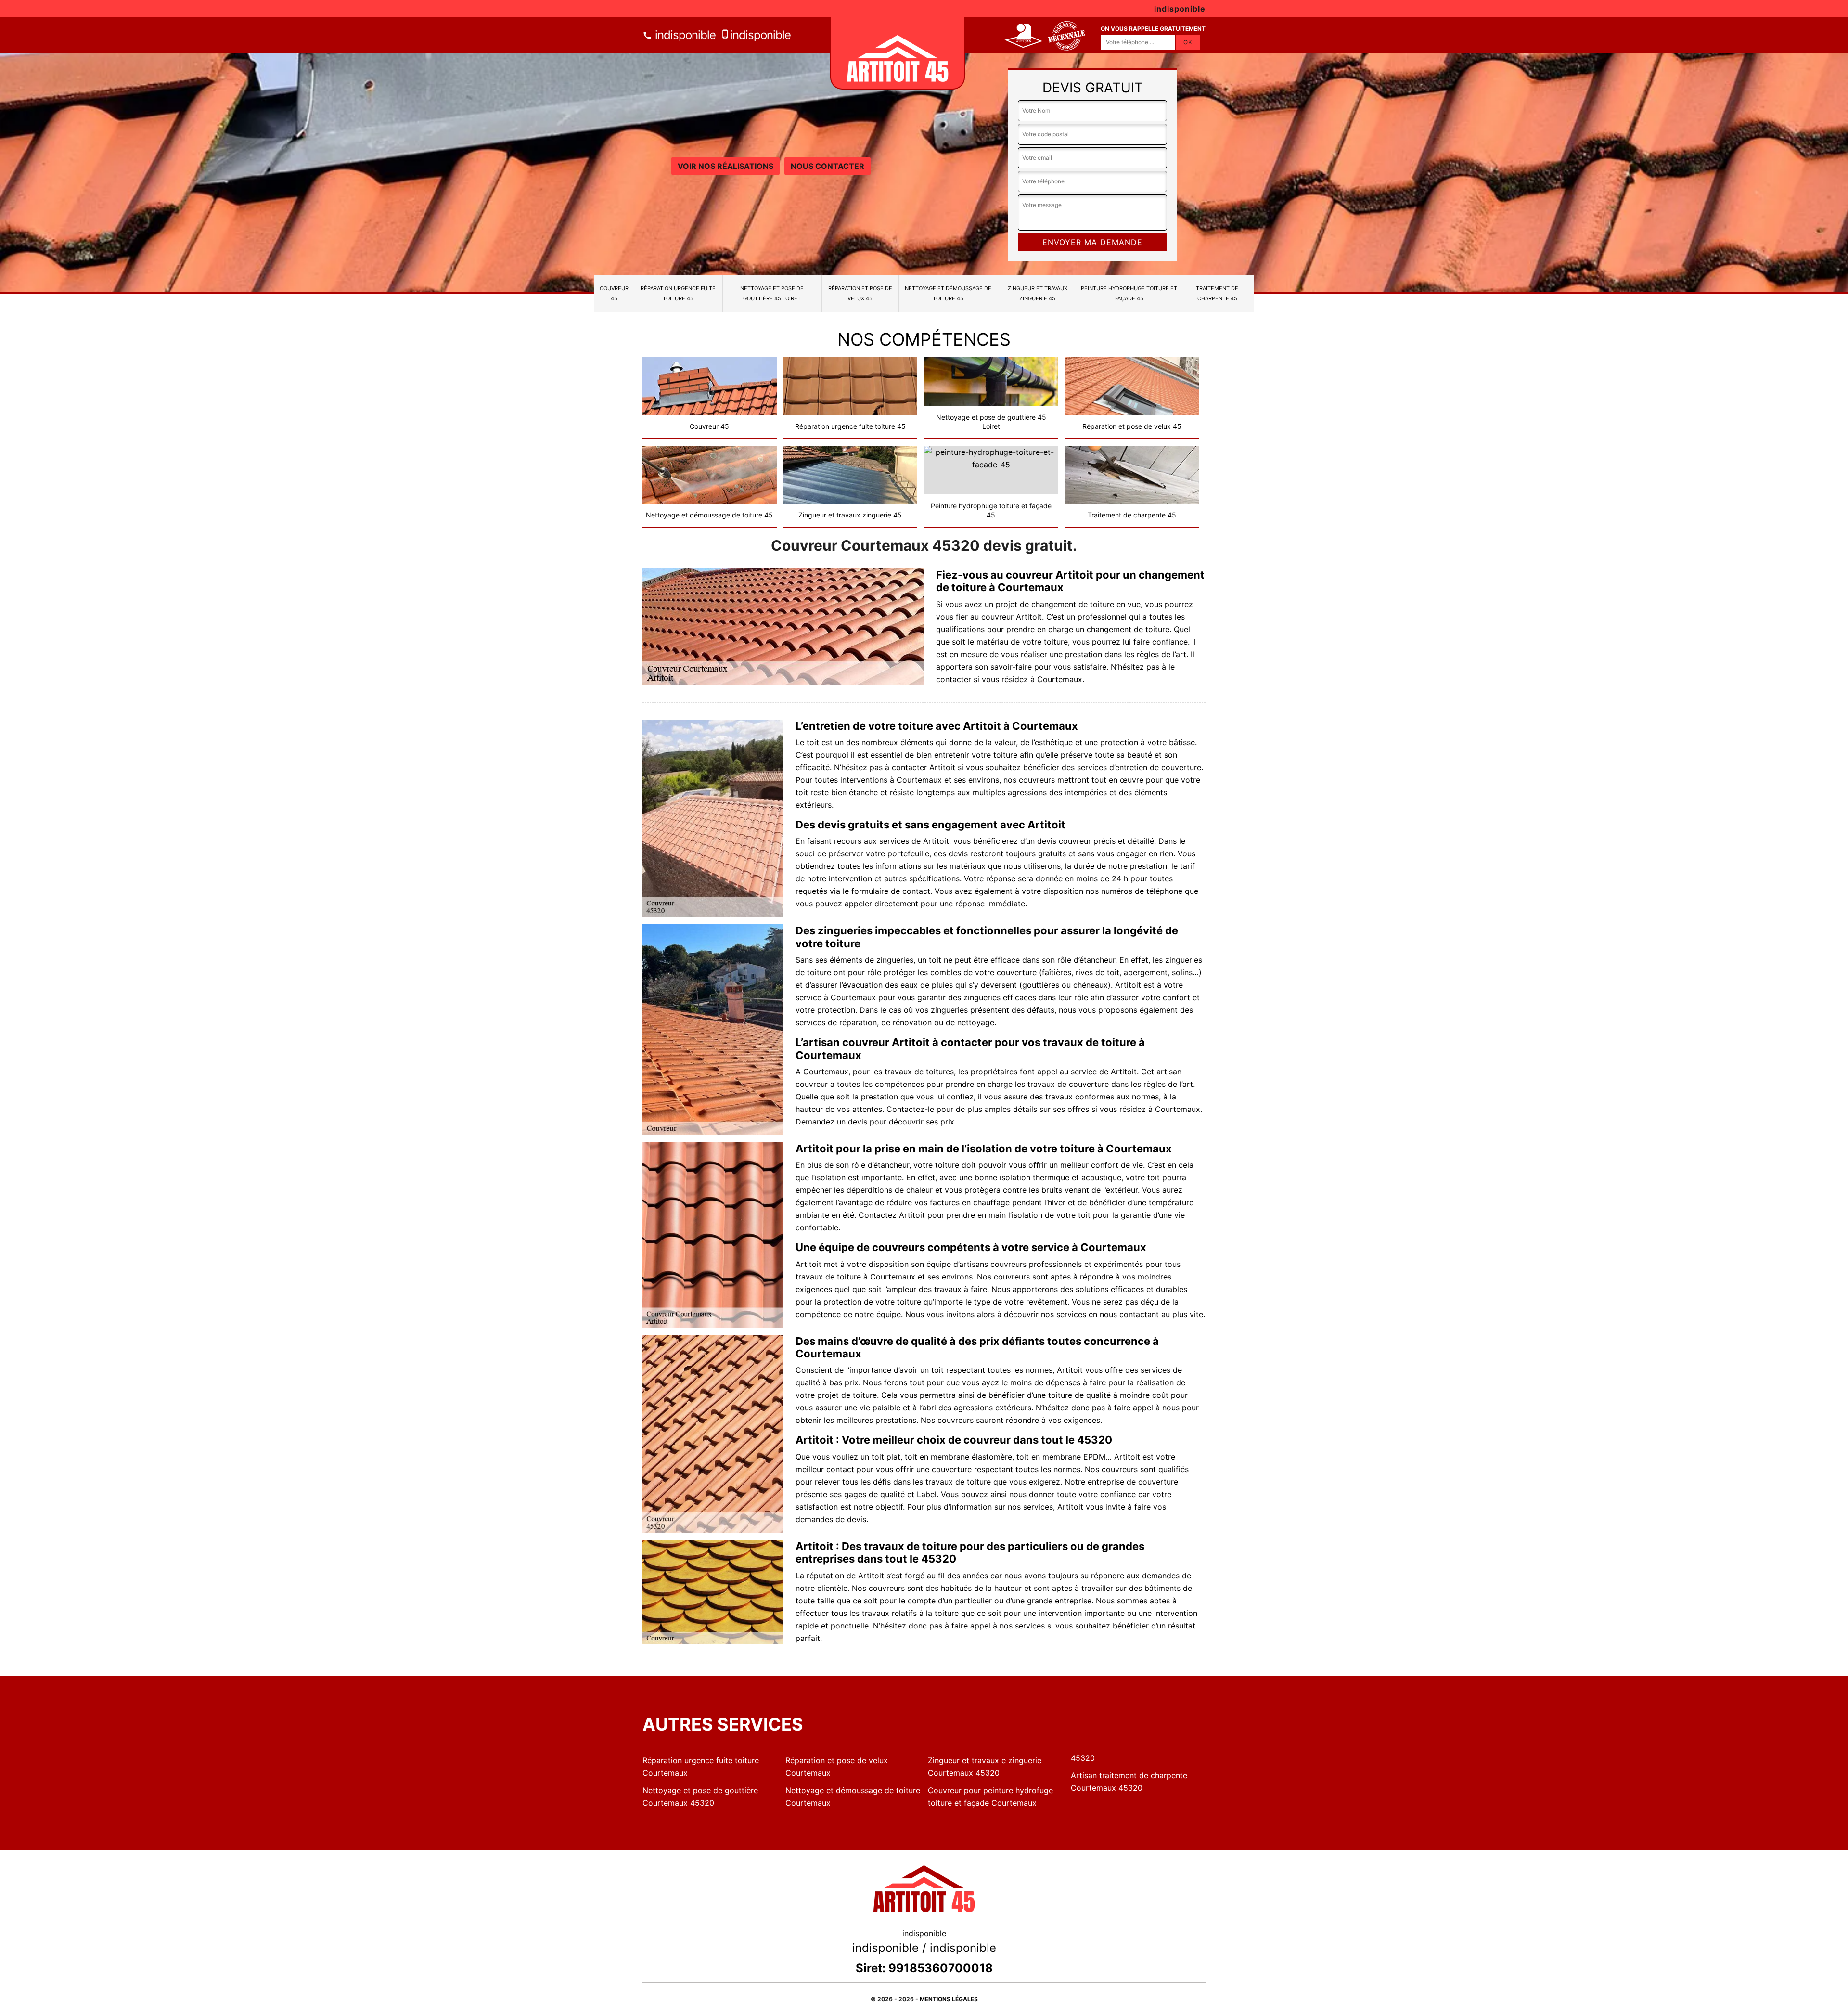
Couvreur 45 (614, 293)
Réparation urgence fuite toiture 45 (678, 293)
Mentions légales (949, 1999)
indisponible (684, 35)
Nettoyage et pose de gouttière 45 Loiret (772, 293)
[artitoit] (898, 53)
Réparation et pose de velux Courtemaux (837, 1767)
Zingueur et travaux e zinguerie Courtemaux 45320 (985, 1767)
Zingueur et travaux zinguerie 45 (1038, 293)
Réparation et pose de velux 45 (860, 293)
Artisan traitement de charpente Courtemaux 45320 (1129, 1782)
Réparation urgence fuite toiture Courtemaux (701, 1767)
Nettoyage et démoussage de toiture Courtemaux (853, 1796)
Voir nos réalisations (725, 166)
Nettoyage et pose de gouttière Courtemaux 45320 (700, 1796)
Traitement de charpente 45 (1217, 293)
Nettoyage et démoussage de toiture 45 (948, 293)
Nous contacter (828, 166)
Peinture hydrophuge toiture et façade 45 (1129, 293)
